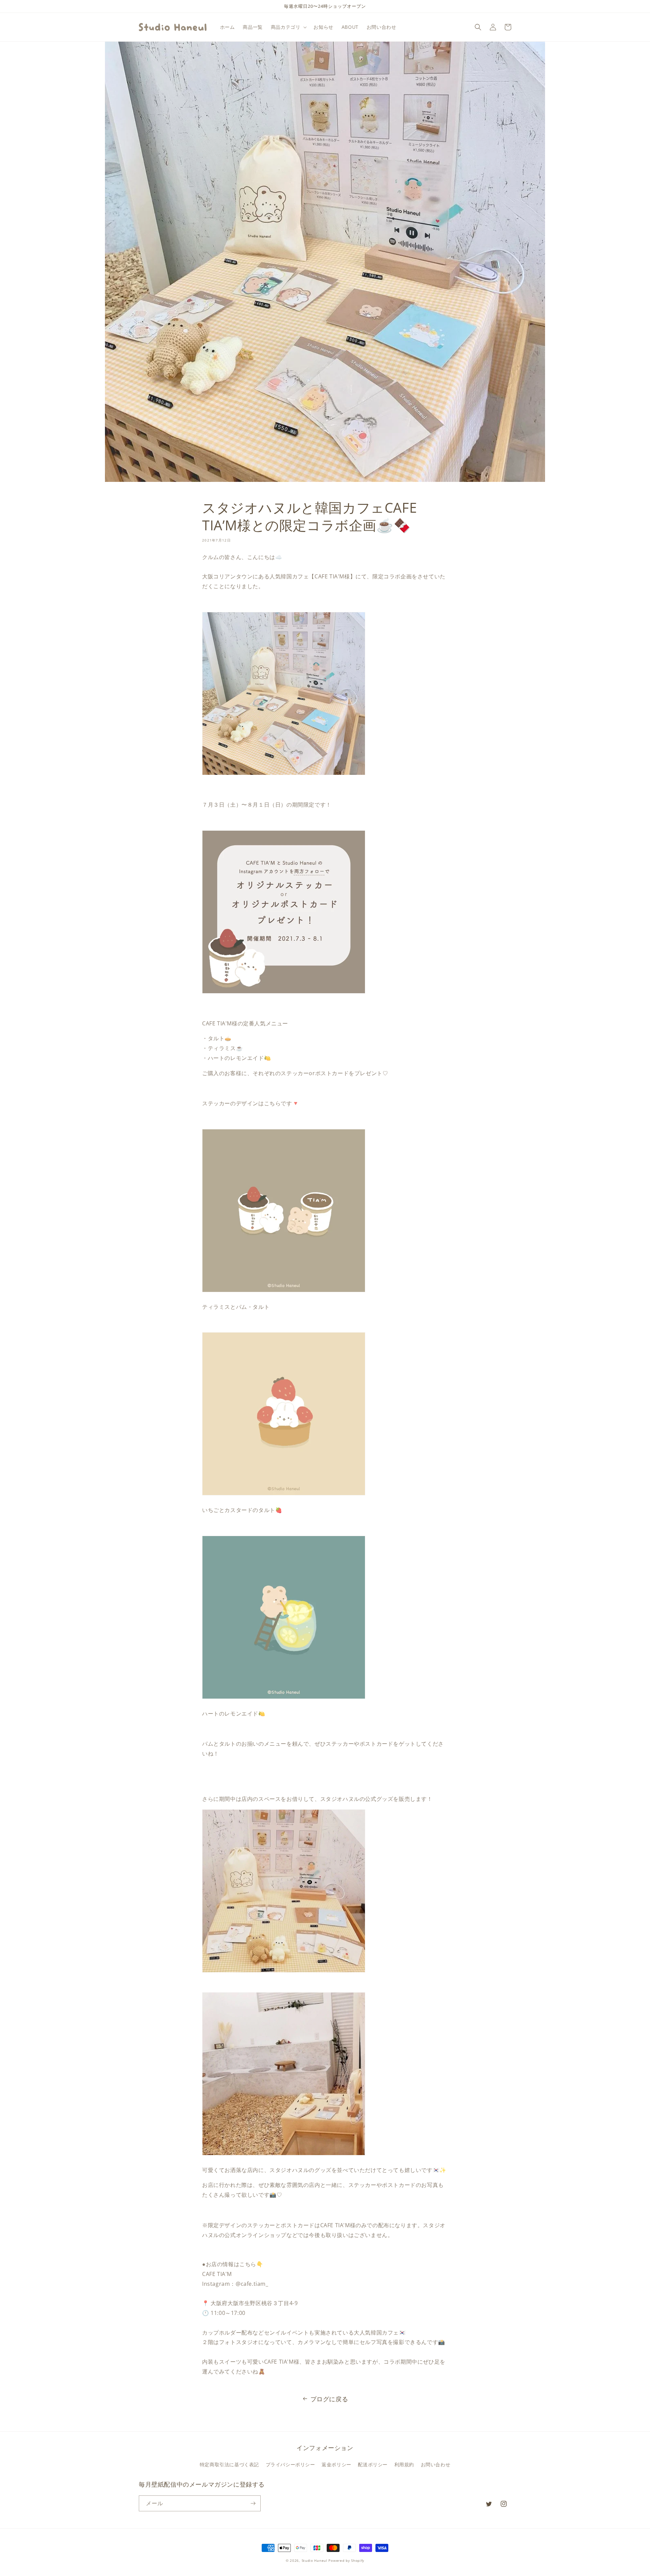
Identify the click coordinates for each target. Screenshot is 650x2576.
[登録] (253, 2503)
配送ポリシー (373, 2464)
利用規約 (404, 2464)
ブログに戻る (329, 2399)
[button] (288, 27)
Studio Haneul (315, 2560)
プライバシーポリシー (290, 2464)
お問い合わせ (436, 2464)
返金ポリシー (337, 2464)
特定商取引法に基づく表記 (229, 2464)
